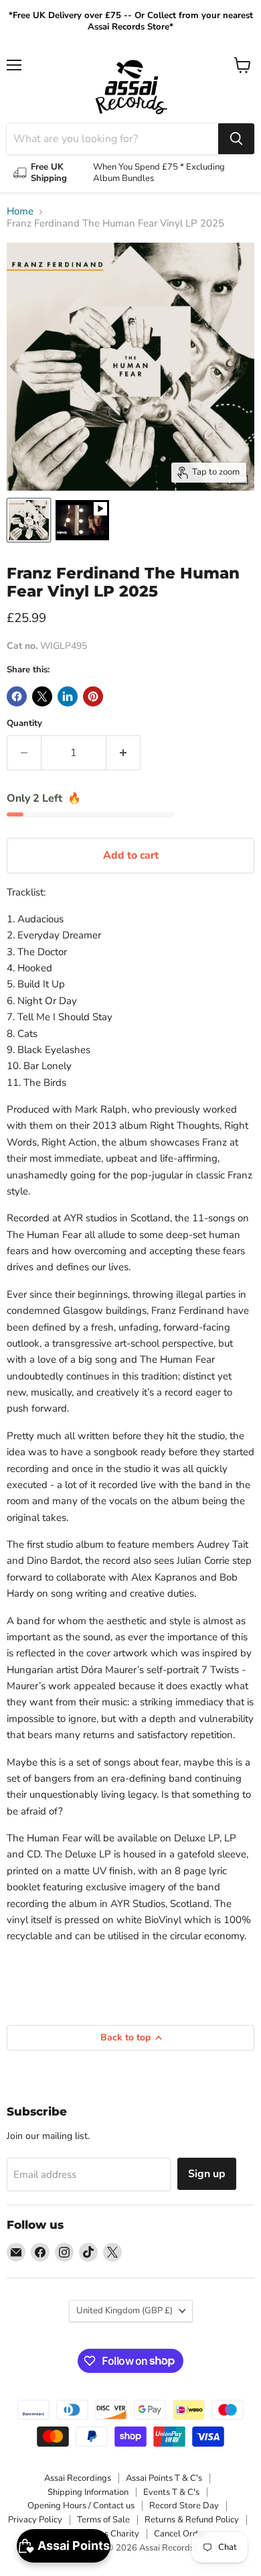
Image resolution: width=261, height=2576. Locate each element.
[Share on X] (42, 696)
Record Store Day (184, 2506)
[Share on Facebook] (17, 696)
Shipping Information (88, 2492)
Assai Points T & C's (164, 2478)
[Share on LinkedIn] (68, 696)
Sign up (207, 2174)
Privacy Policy (35, 2520)
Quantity (24, 724)
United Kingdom (124, 2311)
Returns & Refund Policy (192, 2520)
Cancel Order (180, 2534)
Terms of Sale (103, 2520)
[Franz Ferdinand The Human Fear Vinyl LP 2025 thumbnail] (29, 520)
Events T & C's (171, 2492)
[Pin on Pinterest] (93, 696)
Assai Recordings (78, 2478)
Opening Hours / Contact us (81, 2506)
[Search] (236, 139)
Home (20, 211)
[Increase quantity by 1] (123, 753)
